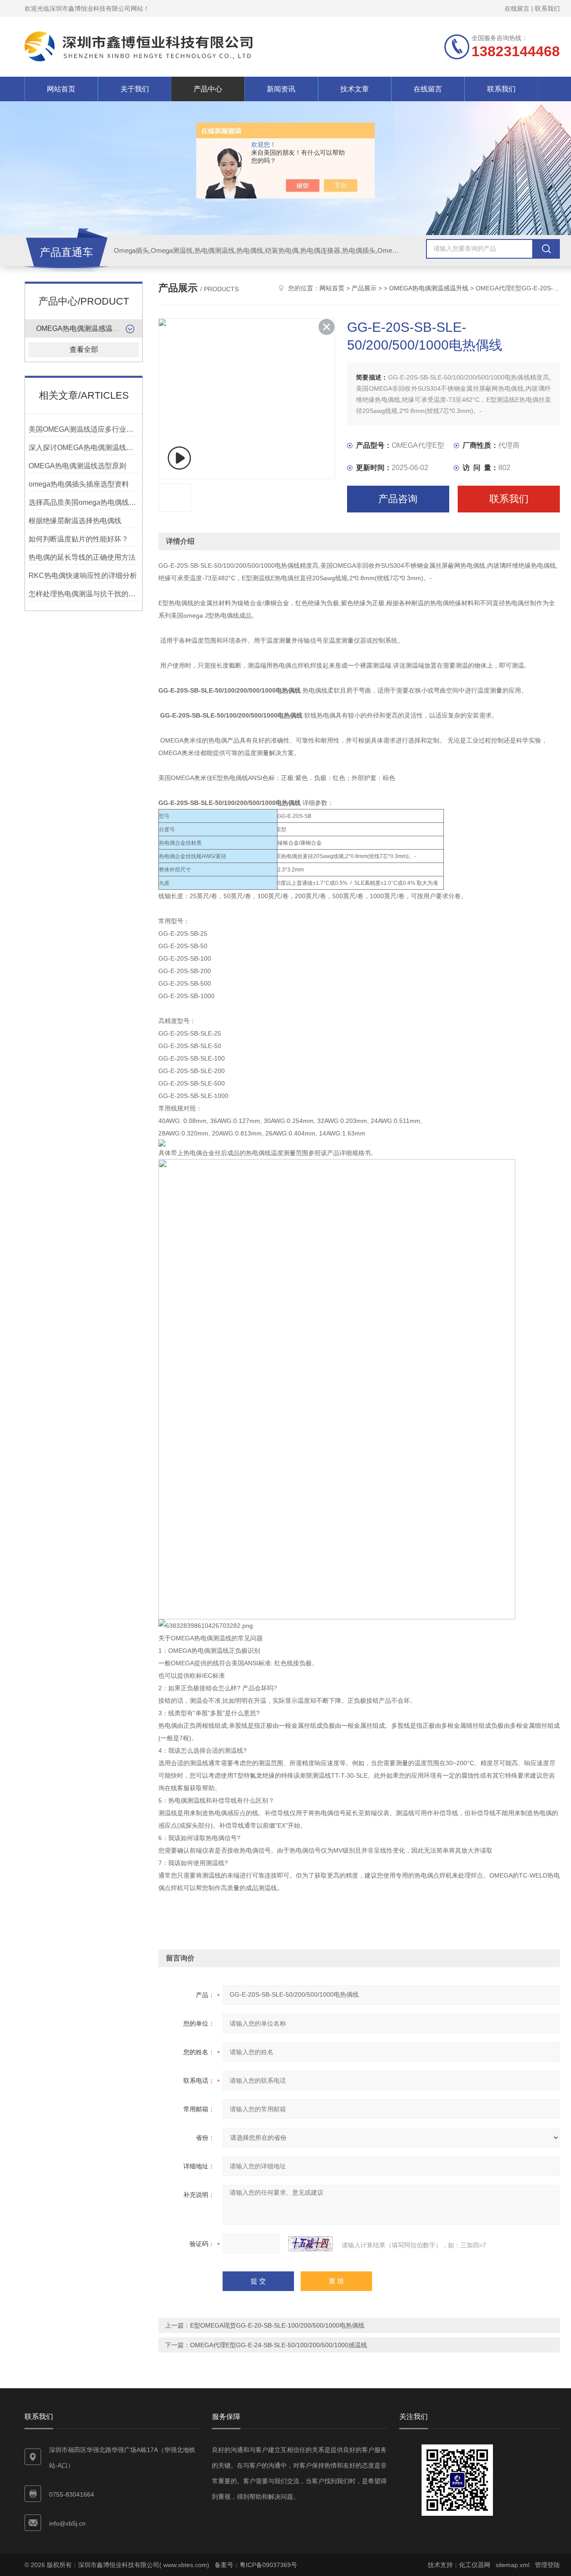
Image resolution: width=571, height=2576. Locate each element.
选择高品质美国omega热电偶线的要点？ (84, 502)
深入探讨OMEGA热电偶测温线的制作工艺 (84, 448)
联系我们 (547, 8)
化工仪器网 (475, 2565)
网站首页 (61, 89)
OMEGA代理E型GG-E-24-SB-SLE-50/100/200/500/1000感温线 (279, 2345)
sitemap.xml (513, 2565)
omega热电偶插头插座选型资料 (79, 484)
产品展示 (364, 288)
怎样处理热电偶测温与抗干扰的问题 (84, 594)
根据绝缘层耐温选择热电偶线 (75, 521)
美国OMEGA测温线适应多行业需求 (84, 429)
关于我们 (135, 89)
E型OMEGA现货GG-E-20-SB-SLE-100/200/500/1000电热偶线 (277, 2325)
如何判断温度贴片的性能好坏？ (79, 539)
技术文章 (355, 89)
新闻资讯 (281, 89)
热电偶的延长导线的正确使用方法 (82, 557)
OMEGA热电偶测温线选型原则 (77, 466)
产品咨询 (398, 499)
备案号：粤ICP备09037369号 (256, 2565)
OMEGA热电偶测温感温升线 (81, 328)
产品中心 (208, 89)
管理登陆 (547, 2565)
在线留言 (517, 8)
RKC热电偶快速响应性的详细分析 (83, 576)
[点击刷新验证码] (310, 2244)
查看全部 (84, 349)
